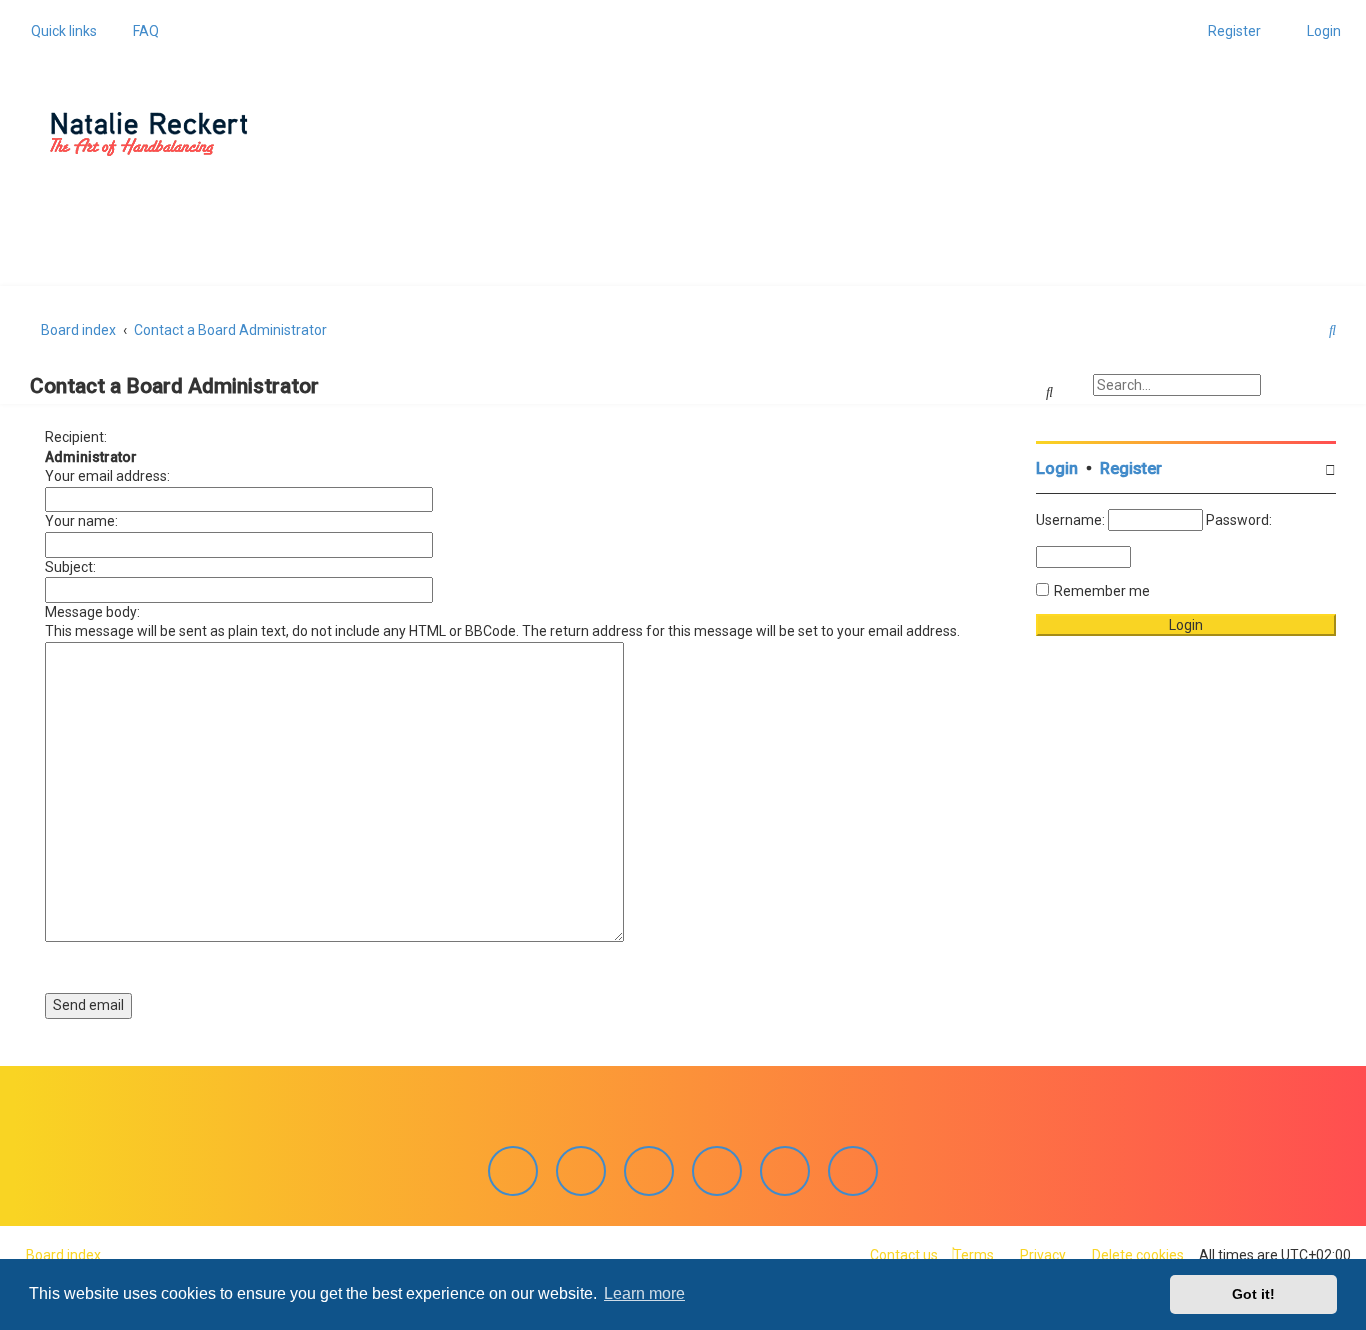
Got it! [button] (1253, 1294)
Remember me (1102, 591)
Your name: (81, 521)
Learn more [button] (644, 1293)
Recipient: (76, 437)
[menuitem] (140, 31)
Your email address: (107, 476)
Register (1131, 468)
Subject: (70, 567)
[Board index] (149, 134)
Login (1057, 468)
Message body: (92, 612)
